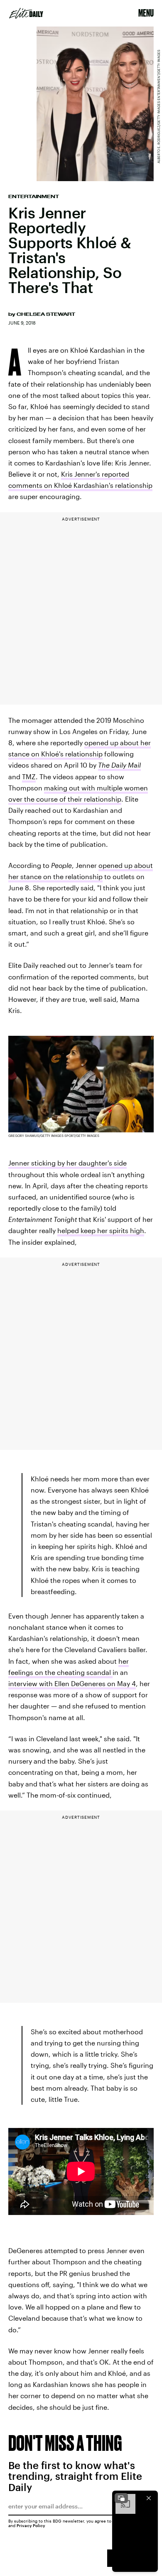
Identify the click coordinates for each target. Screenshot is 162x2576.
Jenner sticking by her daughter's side (67, 1163)
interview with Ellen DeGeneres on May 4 (72, 1683)
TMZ (29, 777)
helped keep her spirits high (101, 1230)
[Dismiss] (149, 2498)
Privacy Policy (31, 2525)
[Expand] (121, 2498)
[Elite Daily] (26, 13)
